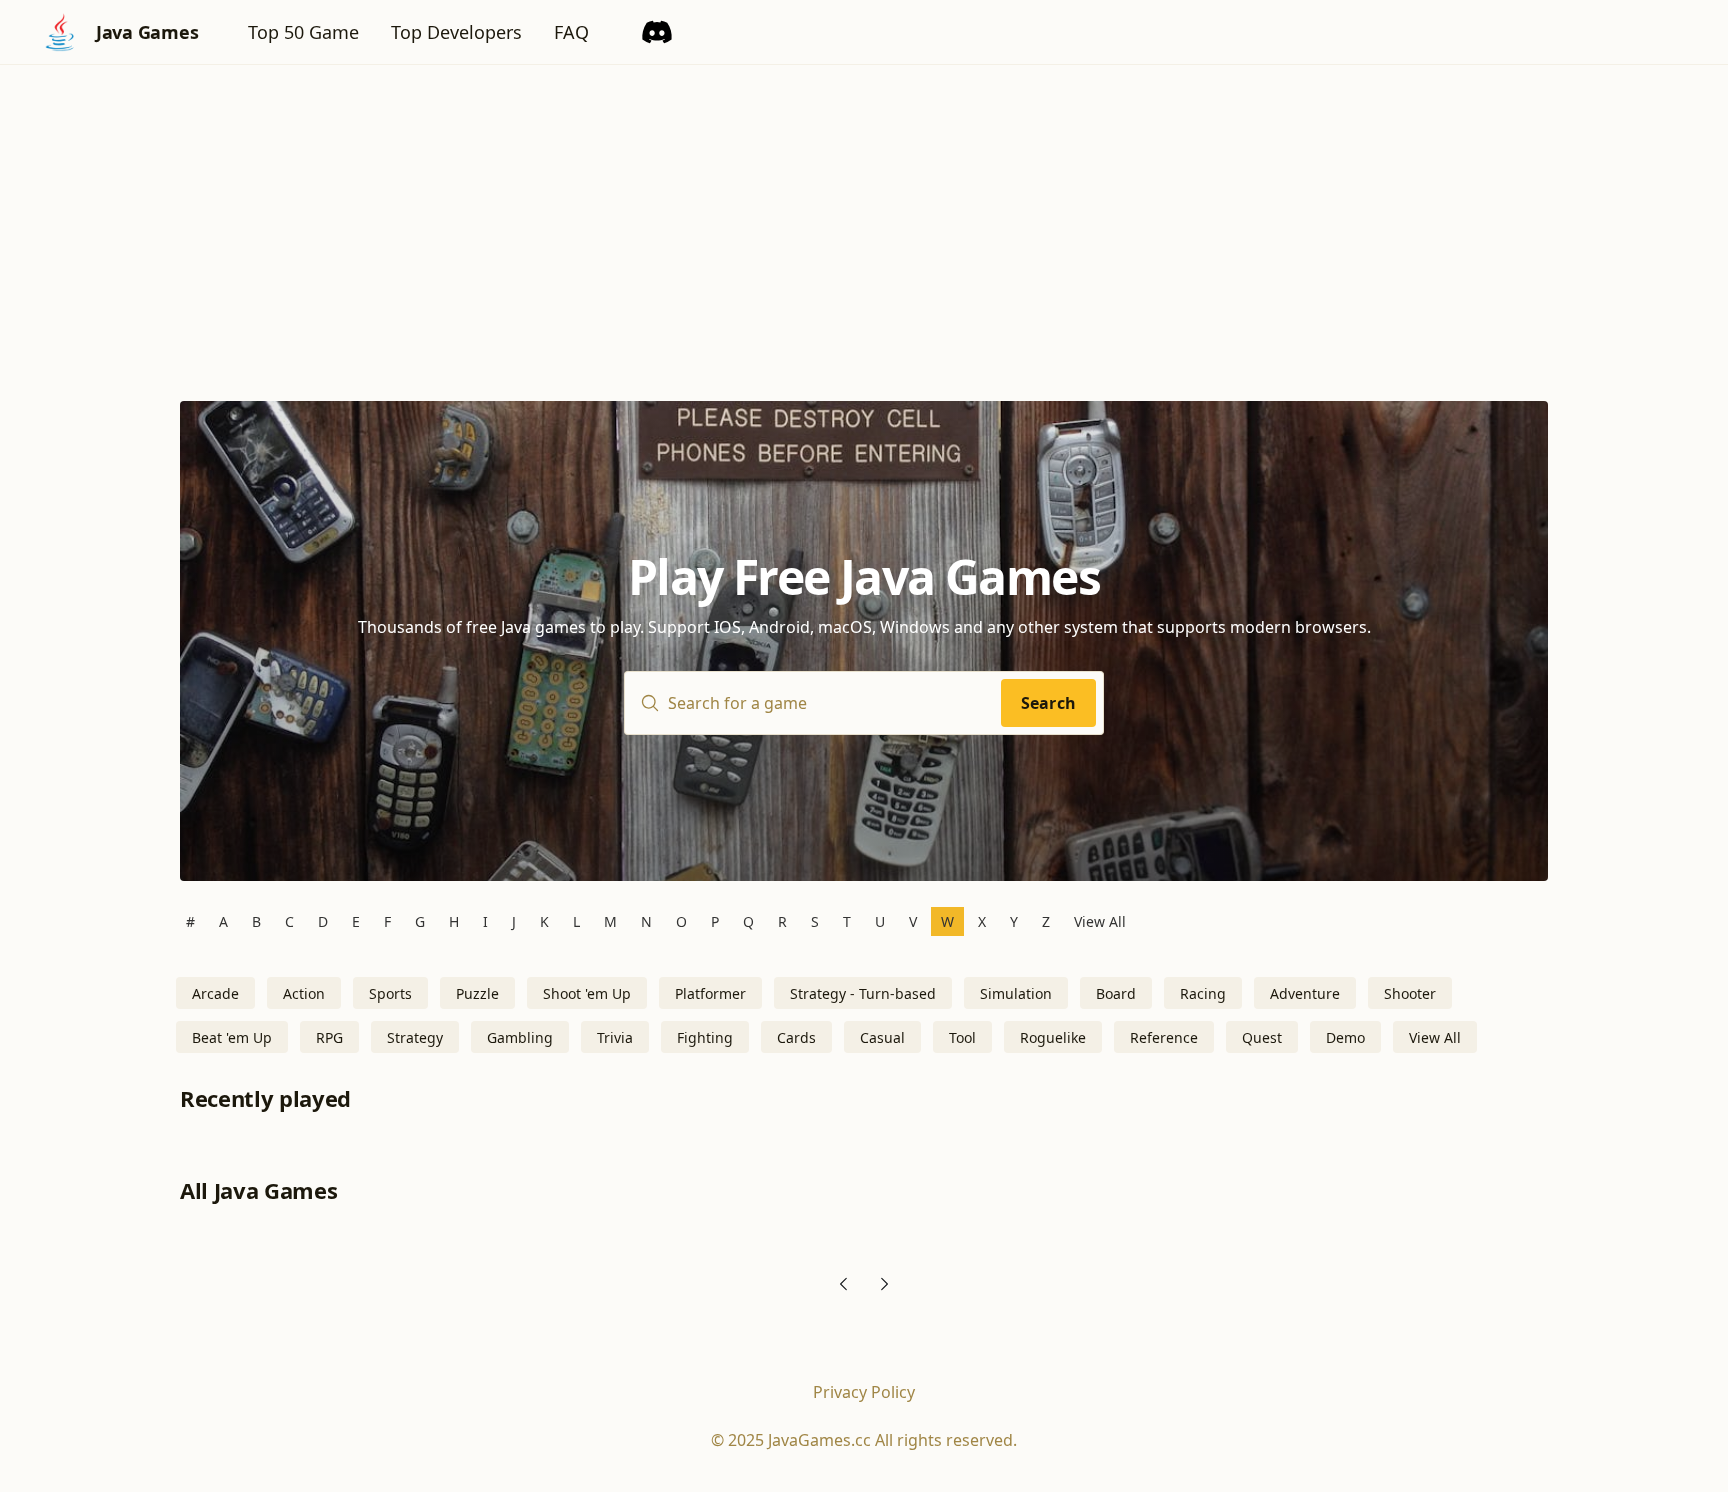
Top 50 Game (303, 32)
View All (1100, 921)
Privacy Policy (864, 1392)
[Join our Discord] (657, 32)
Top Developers (456, 32)
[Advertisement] (864, 215)
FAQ (571, 32)
